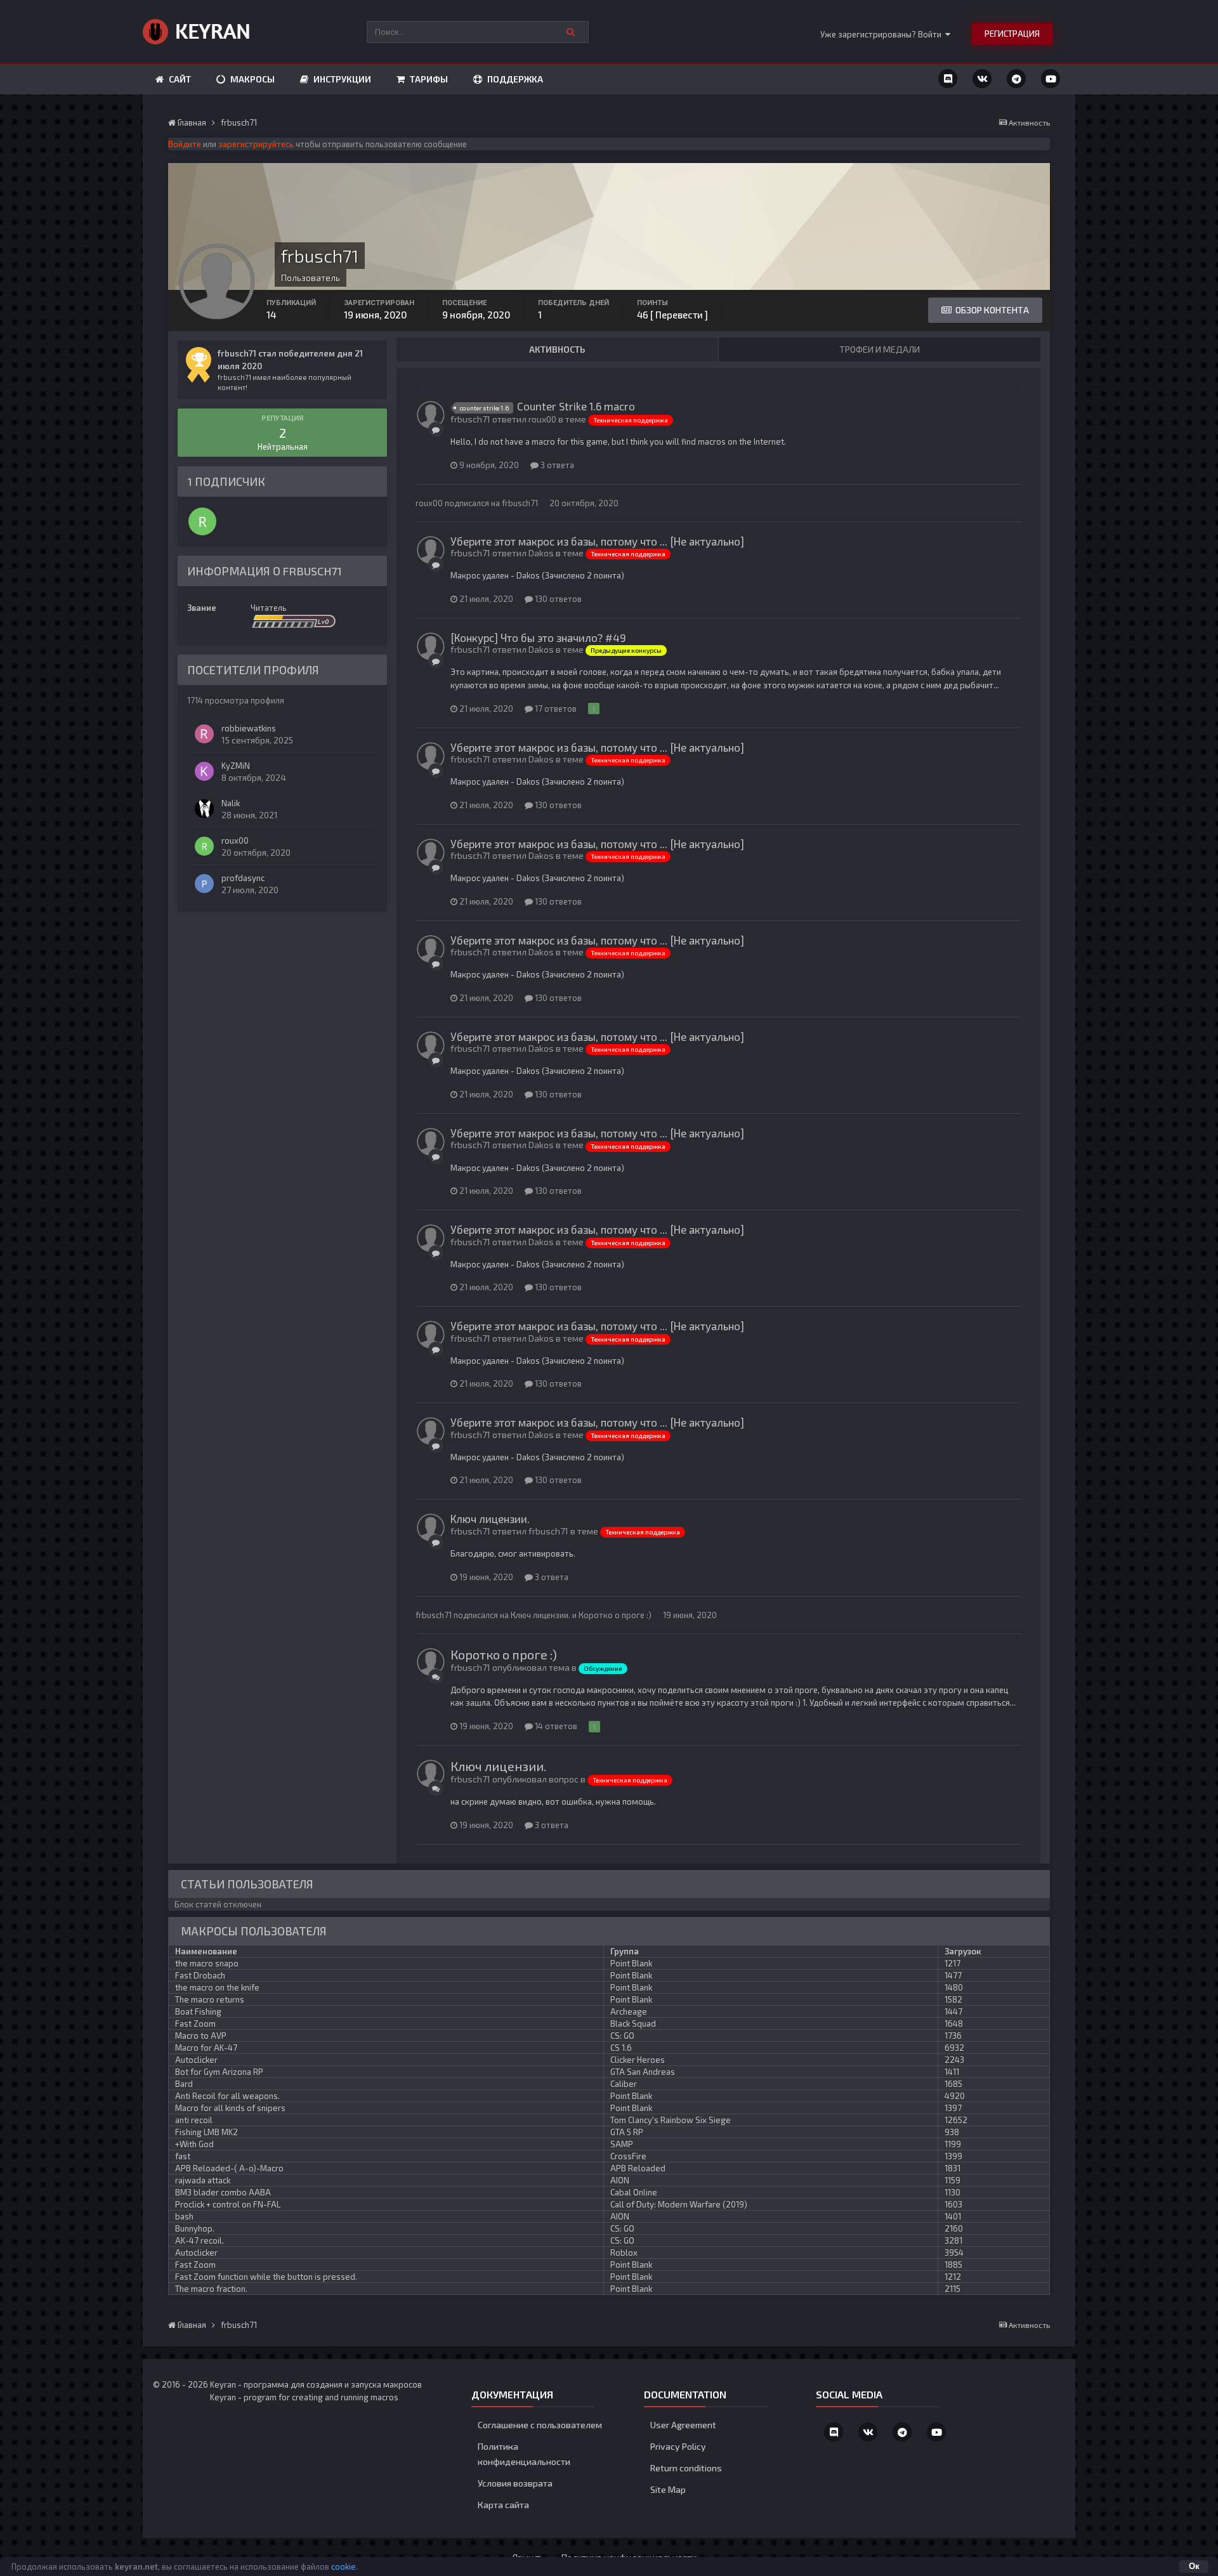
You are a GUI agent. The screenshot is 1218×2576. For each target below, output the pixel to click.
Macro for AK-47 (206, 2048)
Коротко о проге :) (615, 1615)
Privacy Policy (678, 2446)
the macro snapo (207, 1963)
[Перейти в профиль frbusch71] (431, 415)
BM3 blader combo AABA (223, 2192)
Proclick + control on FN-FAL (228, 2204)
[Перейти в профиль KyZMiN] (204, 771)
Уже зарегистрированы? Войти (883, 34)
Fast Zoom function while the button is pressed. (266, 2277)
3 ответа (556, 465)
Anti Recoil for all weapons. (227, 2096)
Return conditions (686, 2468)
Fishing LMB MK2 (206, 2132)
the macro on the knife (217, 1987)
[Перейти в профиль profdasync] (204, 884)
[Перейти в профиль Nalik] (204, 809)
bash (184, 2216)
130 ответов (557, 599)
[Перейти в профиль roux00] (202, 521)
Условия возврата (515, 2483)
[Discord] (948, 79)
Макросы (252, 79)
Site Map (668, 2489)
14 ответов (555, 1726)
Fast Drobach (200, 1975)
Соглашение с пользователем (540, 2425)
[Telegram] (1016, 79)
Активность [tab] (557, 349)
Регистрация (1012, 34)
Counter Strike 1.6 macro (576, 406)
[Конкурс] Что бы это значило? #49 (538, 637)
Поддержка (514, 79)
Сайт (179, 79)
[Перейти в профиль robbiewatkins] (204, 734)
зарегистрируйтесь (256, 144)
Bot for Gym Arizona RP (219, 2072)
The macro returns (210, 1999)
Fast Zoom (195, 2024)
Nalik (231, 803)
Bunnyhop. (195, 2228)
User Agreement (683, 2425)
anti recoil (194, 2120)
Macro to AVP (201, 2036)
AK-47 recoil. (200, 2240)
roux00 (235, 840)
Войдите (185, 144)
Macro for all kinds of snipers (230, 2108)
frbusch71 (520, 503)
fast (183, 2156)
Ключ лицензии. (490, 1519)
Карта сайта (503, 2505)
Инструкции (341, 79)
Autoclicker (196, 2060)
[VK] (982, 79)
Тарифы (428, 79)
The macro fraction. (211, 2289)
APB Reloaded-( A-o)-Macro (229, 2168)
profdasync (243, 878)
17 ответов (555, 709)
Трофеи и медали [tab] (880, 349)
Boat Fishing (198, 2011)
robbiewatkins (249, 728)
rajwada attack (203, 2180)
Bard (184, 2084)
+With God (194, 2144)
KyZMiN (236, 766)
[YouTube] (1051, 79)
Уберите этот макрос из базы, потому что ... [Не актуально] (597, 541)
